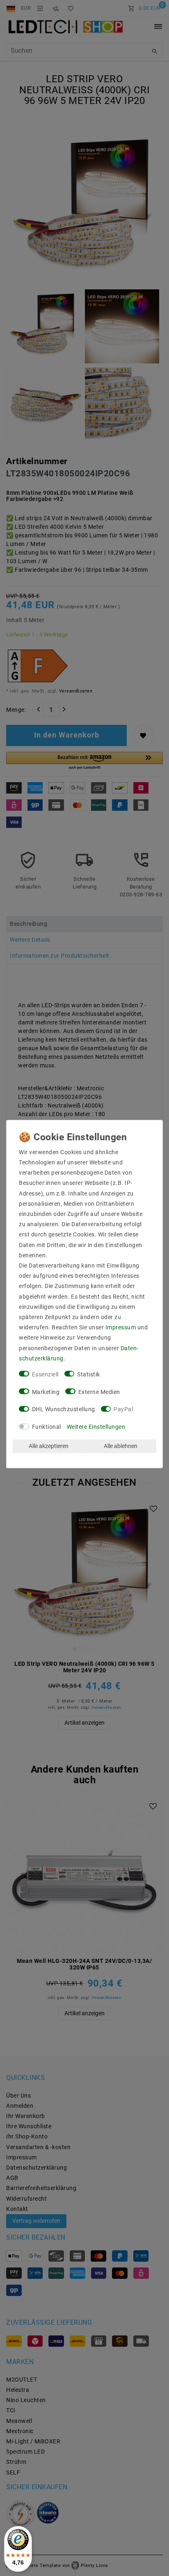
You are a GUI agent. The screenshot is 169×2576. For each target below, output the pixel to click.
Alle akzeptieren (49, 1446)
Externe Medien (99, 1392)
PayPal (123, 1410)
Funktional (47, 1427)
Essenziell (45, 1374)
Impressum (121, 1328)
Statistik (89, 1374)
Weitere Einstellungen (96, 1427)
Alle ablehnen (121, 1446)
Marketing (46, 1392)
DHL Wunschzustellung (64, 1410)
